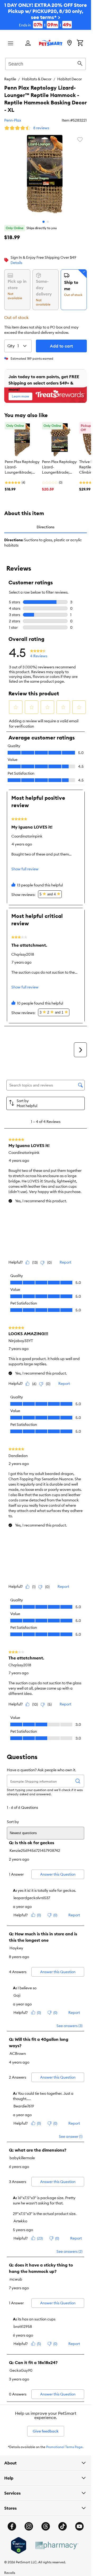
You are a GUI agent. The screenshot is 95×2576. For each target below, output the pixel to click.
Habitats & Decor (37, 79)
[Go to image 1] (44, 222)
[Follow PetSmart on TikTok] (63, 2526)
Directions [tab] (46, 527)
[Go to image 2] (48, 222)
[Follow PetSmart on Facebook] (12, 2526)
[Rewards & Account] (28, 43)
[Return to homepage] (51, 43)
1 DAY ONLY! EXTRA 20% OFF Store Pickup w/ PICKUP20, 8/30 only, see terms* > (46, 15)
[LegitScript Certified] (19, 2545)
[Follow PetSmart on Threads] (46, 2526)
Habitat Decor (70, 79)
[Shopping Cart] (80, 43)
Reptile (10, 79)
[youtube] (79, 2526)
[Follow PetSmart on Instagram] (29, 2526)
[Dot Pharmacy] (56, 2545)
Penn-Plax (13, 120)
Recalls (10, 2573)
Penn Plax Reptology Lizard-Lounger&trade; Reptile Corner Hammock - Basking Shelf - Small (59, 467)
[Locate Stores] (69, 43)
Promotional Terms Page (64, 2447)
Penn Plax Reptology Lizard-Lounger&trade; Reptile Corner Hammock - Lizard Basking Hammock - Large (22, 467)
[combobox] (46, 63)
